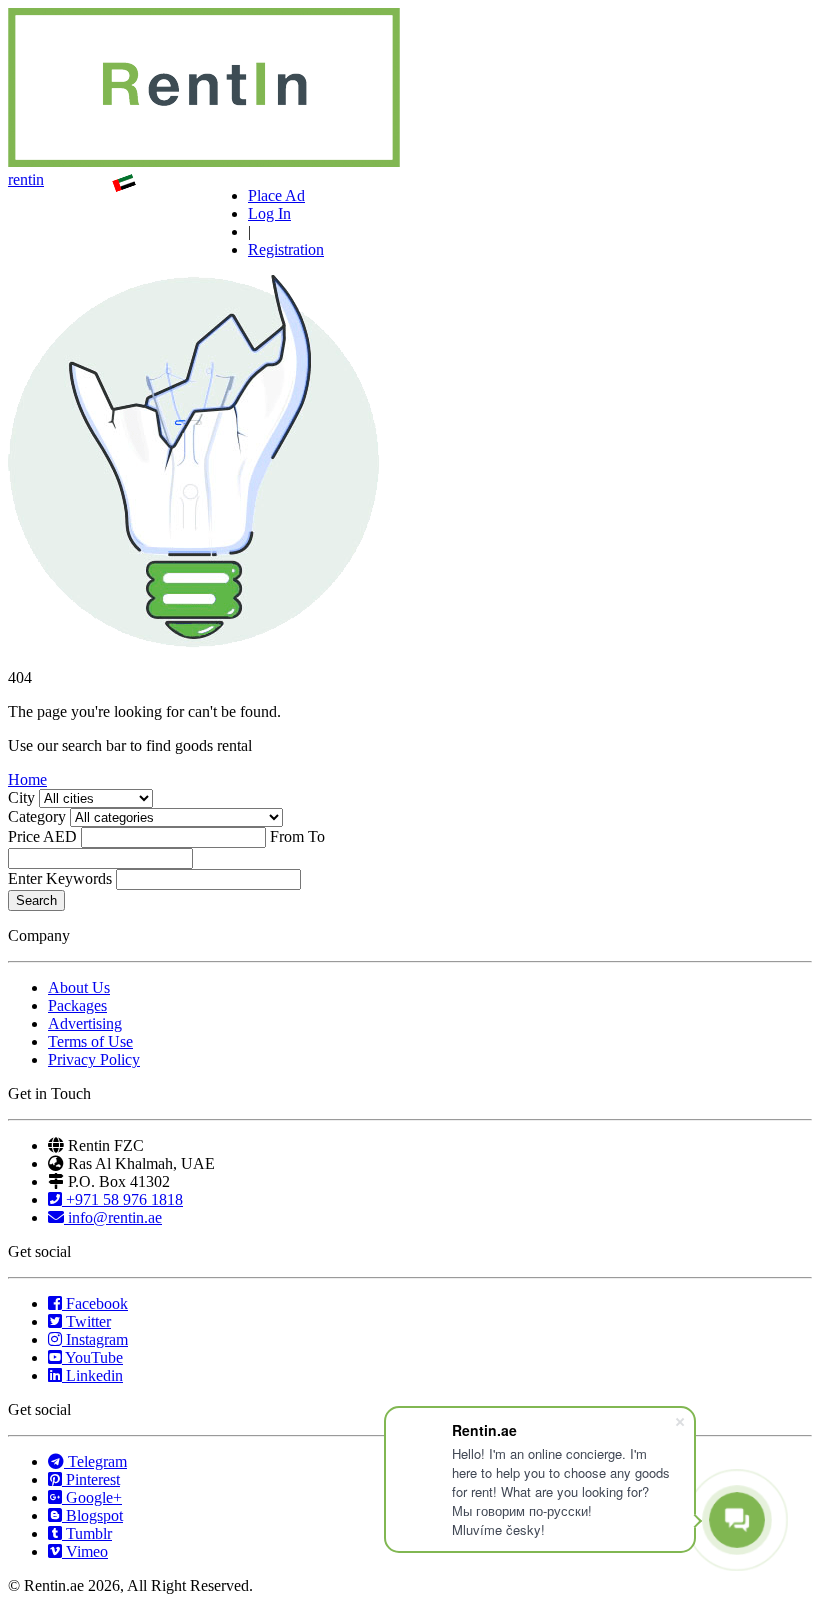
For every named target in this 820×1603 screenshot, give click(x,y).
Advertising (85, 1023)
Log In (269, 213)
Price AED (42, 836)
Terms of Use (90, 1041)
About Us (79, 987)
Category (37, 816)
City (21, 797)
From (287, 836)
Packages (77, 1005)
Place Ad (276, 195)
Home (27, 779)
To (316, 836)
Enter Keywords (60, 878)
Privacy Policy (94, 1059)
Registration (286, 249)
